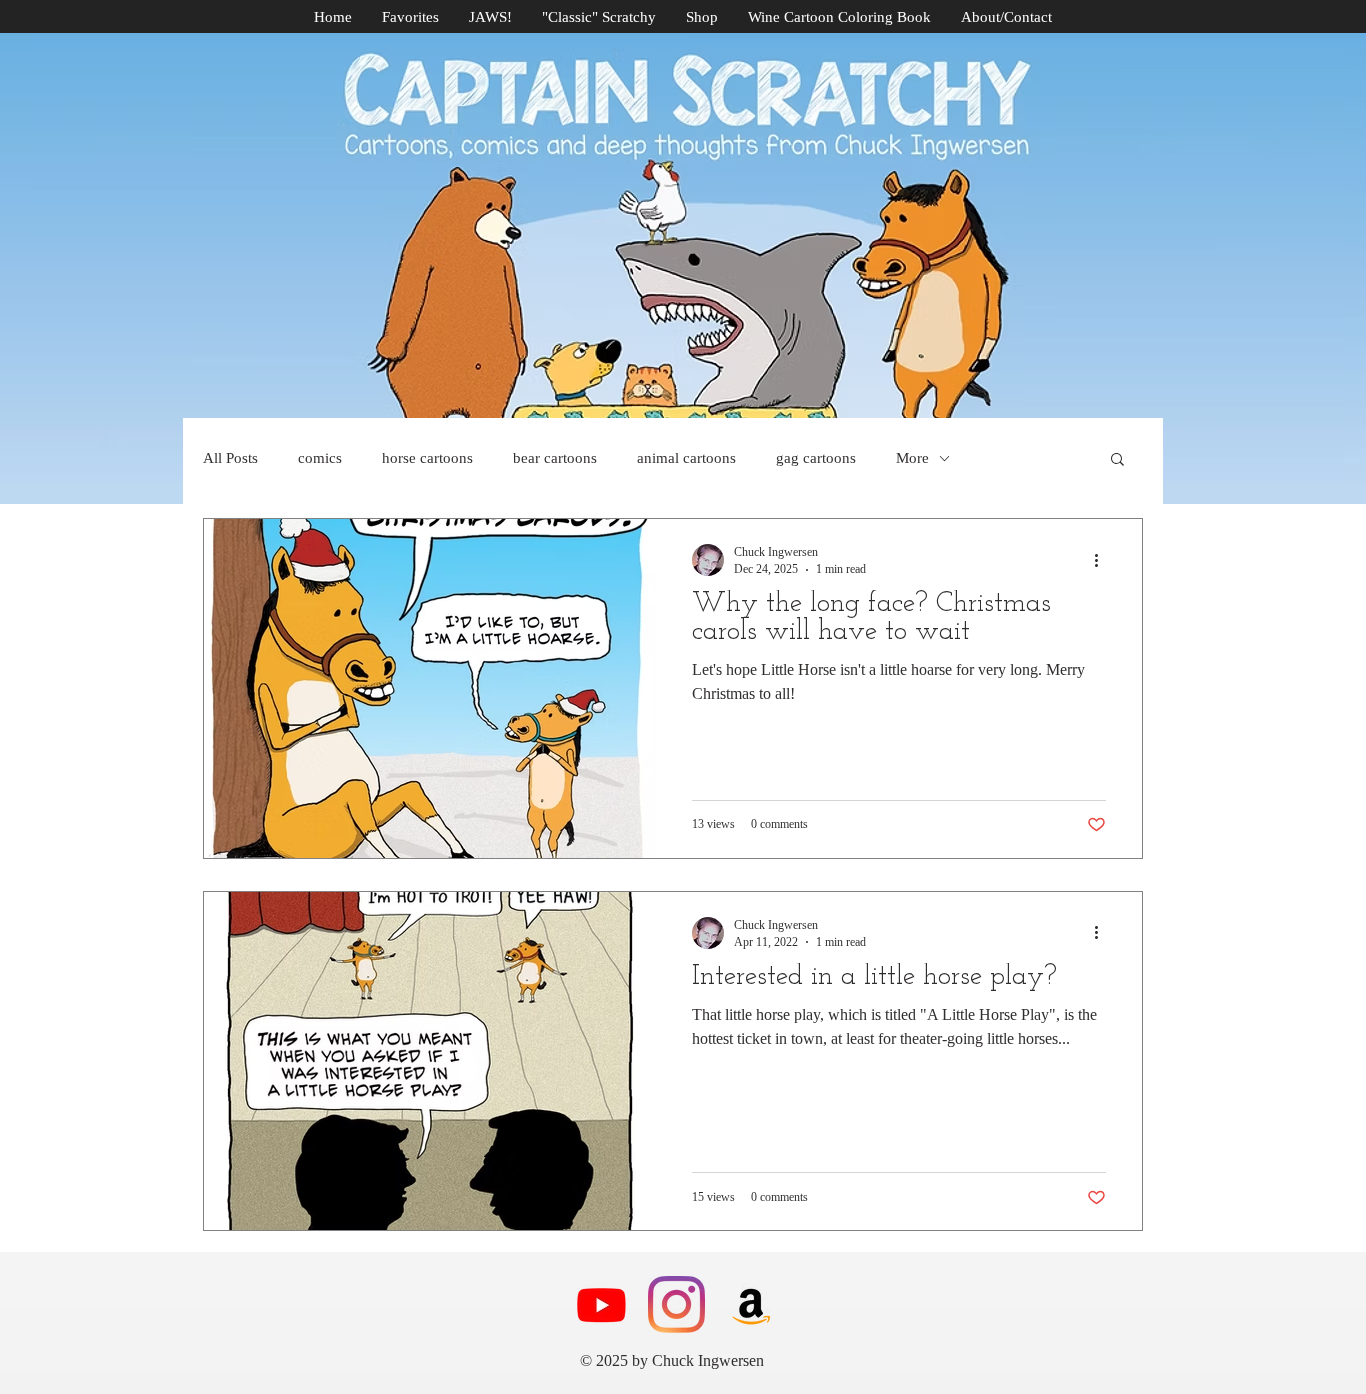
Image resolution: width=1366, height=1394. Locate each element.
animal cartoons (686, 458)
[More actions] (1103, 560)
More (912, 458)
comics (320, 458)
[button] (1117, 460)
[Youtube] (601, 1304)
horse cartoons (427, 458)
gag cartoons (816, 458)
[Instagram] (676, 1304)
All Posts (230, 458)
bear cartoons (555, 458)
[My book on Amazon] (751, 1304)
